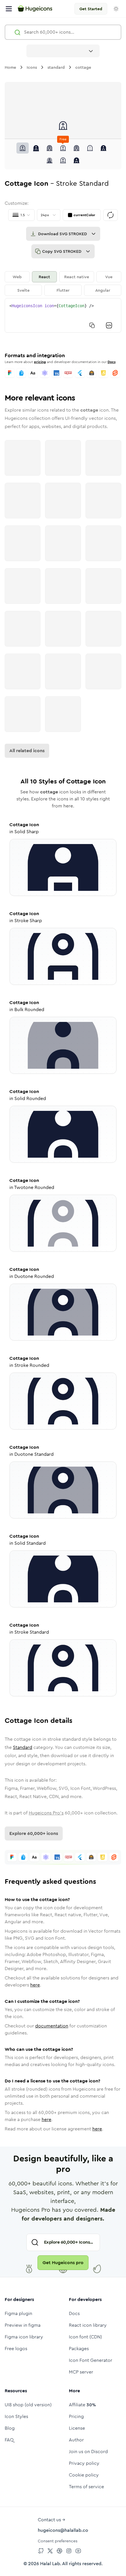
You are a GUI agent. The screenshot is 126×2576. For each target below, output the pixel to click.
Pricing (76, 2416)
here (35, 1985)
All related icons (27, 751)
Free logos (16, 2349)
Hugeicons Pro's (46, 1813)
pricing (40, 362)
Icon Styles (16, 2416)
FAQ (9, 2440)
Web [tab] (17, 277)
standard (56, 67)
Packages (79, 2349)
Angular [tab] (103, 290)
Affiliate (82, 2405)
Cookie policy (84, 2475)
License (77, 2428)
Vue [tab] (109, 277)
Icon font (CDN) (85, 2337)
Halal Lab (50, 2564)
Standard (23, 1747)
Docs (111, 362)
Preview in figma (23, 2325)
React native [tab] (77, 277)
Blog (10, 2428)
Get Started (91, 9)
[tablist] (63, 283)
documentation (52, 2026)
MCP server (81, 2372)
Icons (32, 67)
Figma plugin (18, 2313)
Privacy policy (84, 2463)
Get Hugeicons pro (63, 2263)
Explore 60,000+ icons (34, 1833)
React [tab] (44, 277)
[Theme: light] (116, 9)
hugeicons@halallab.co (63, 2530)
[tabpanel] (63, 315)
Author (76, 2440)
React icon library (88, 2325)
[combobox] (63, 51)
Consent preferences (58, 2541)
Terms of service (86, 2487)
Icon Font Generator (91, 2360)
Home (10, 67)
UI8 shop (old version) (28, 2405)
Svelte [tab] (23, 290)
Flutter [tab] (63, 290)
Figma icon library (24, 2337)
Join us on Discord (88, 2452)
